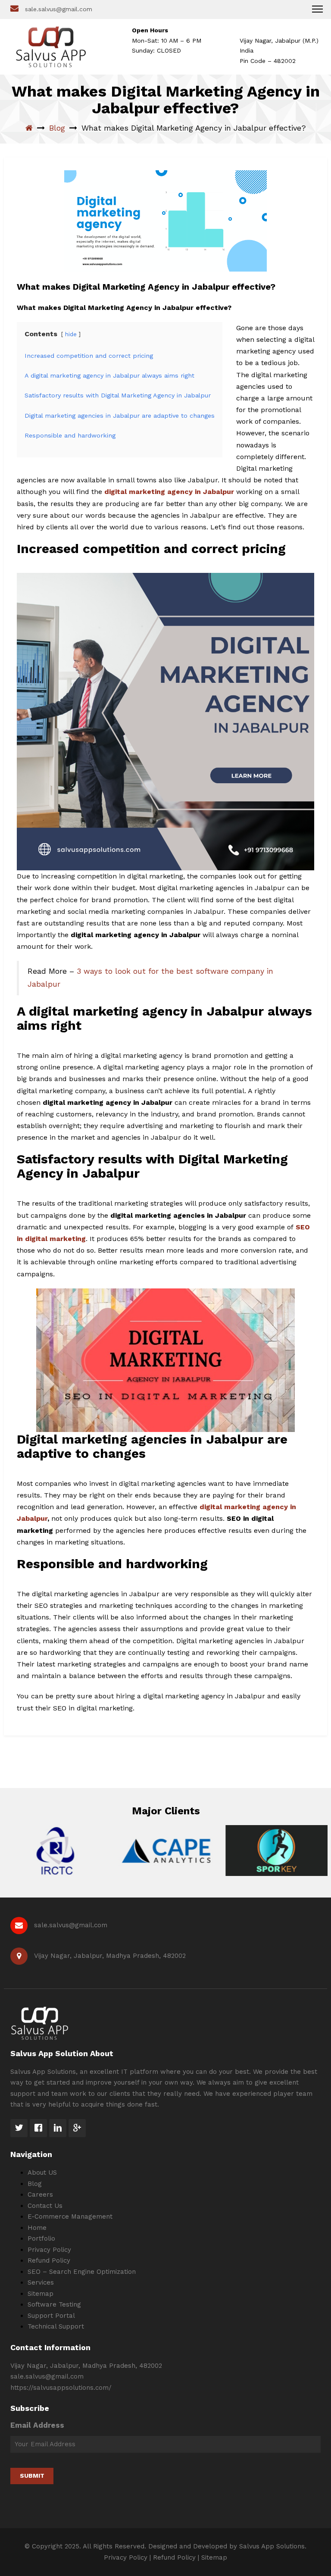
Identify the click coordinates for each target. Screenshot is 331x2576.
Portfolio (41, 2238)
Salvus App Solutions (272, 2546)
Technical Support (56, 2326)
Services (41, 2282)
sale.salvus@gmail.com (59, 9)
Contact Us (45, 2206)
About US (42, 2173)
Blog (57, 128)
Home (37, 2228)
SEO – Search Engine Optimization (82, 2272)
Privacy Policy (49, 2250)
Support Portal (51, 2316)
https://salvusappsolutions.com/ (61, 2388)
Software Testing (54, 2304)
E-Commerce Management (70, 2216)
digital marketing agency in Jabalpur (169, 492)
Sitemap (41, 2294)
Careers (40, 2195)
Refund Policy (49, 2260)
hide (71, 334)
